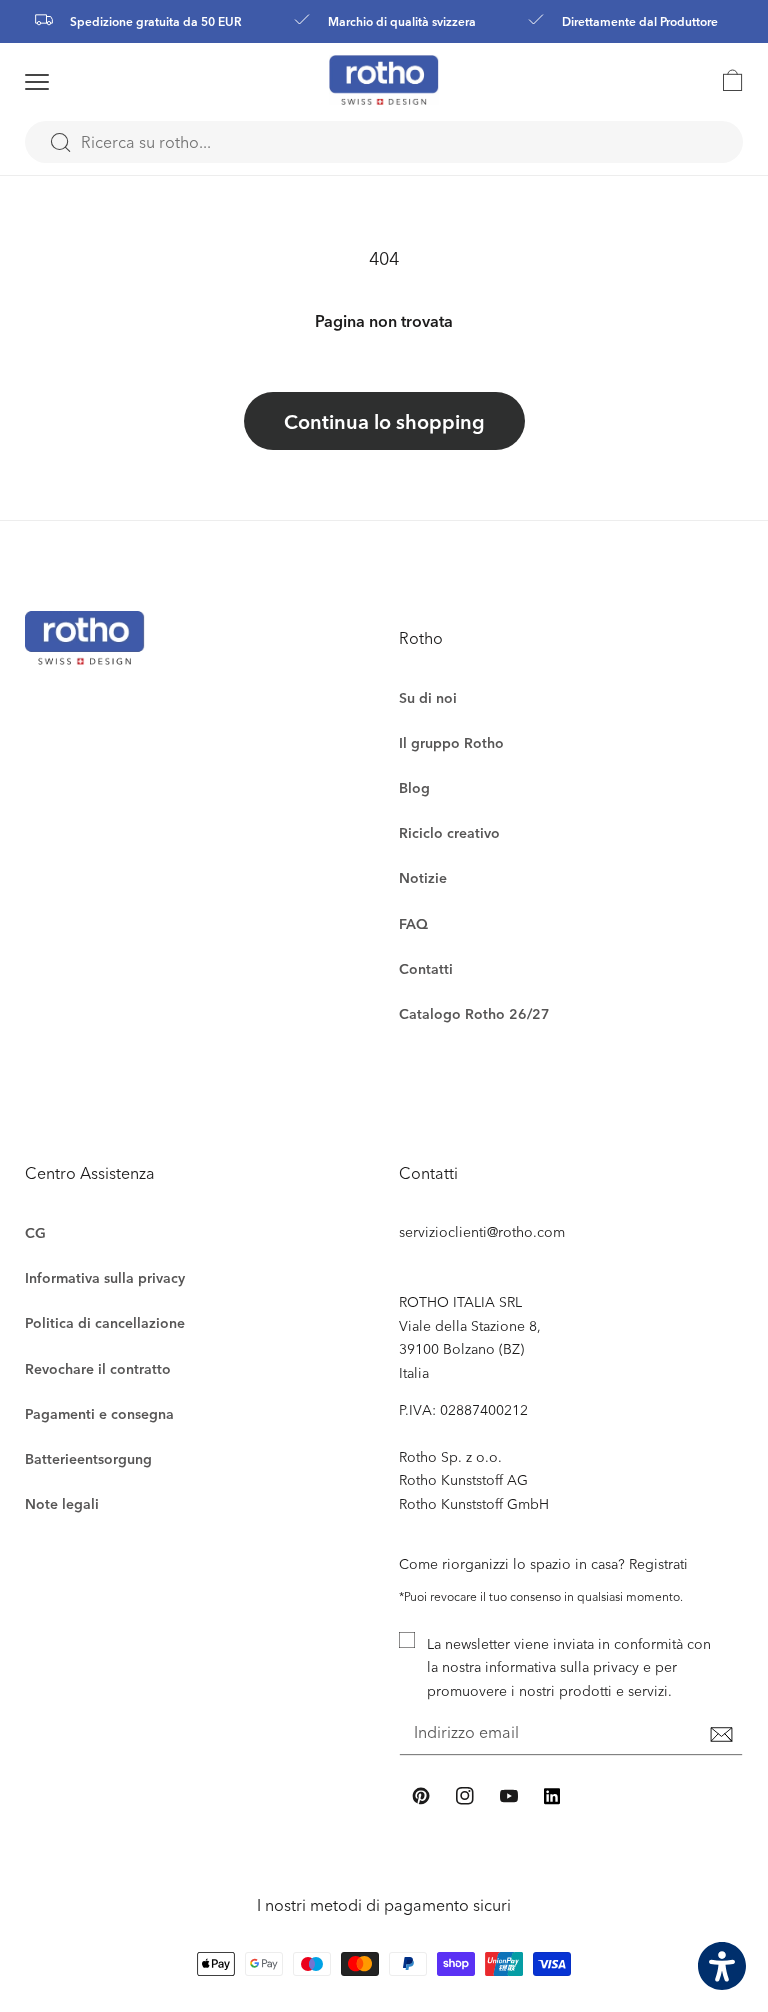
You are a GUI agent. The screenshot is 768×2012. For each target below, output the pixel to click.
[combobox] (384, 142)
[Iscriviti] (721, 1734)
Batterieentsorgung (88, 1458)
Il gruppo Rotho (451, 742)
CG (35, 1232)
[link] (723, 80)
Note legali (62, 1503)
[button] (63, 82)
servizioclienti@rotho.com (482, 1231)
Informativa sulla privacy (105, 1277)
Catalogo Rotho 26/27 (474, 1013)
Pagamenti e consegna (99, 1413)
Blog (414, 787)
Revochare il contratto (98, 1368)
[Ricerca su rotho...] (60, 143)
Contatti (426, 968)
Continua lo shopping (384, 421)
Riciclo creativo (449, 832)
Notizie (423, 877)
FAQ (413, 923)
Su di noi (428, 697)
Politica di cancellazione (105, 1322)
